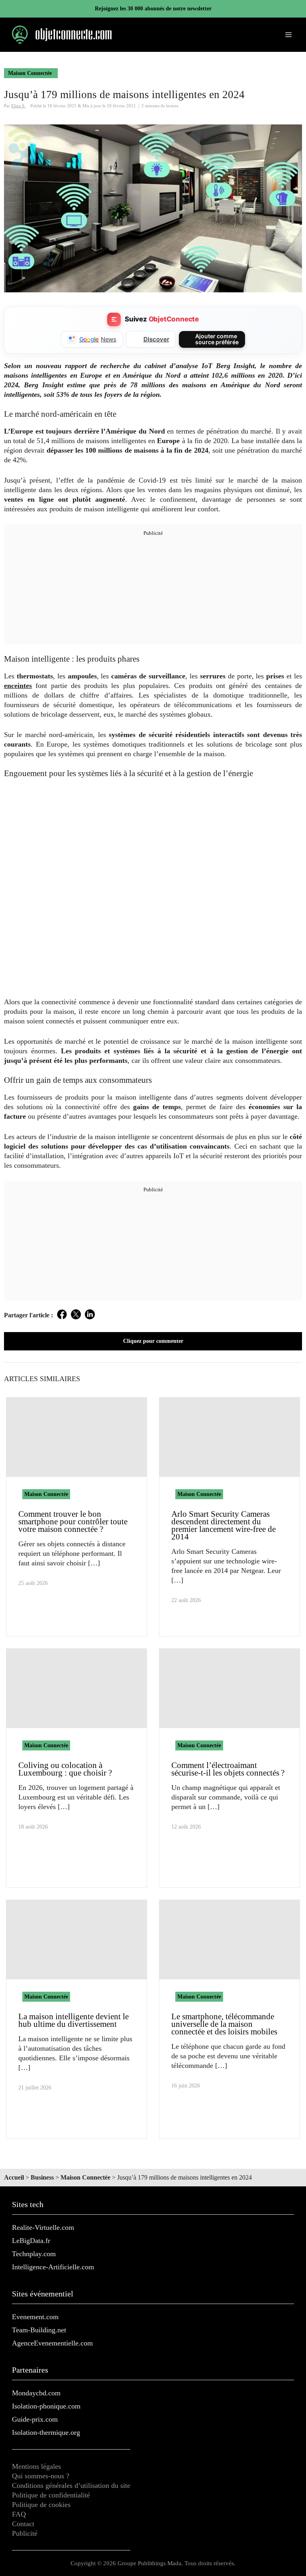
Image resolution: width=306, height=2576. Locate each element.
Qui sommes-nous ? (41, 2476)
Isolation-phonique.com (46, 2406)
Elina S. (18, 106)
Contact (23, 2524)
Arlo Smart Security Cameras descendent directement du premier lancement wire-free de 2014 (224, 1525)
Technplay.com (34, 2254)
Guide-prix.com (35, 2419)
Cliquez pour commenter (153, 1341)
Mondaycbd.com (36, 2393)
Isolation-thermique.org (46, 2432)
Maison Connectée (30, 73)
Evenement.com (35, 2317)
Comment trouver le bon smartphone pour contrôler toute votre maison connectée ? (73, 1522)
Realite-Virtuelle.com (43, 2227)
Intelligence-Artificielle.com (53, 2267)
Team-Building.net (39, 2330)
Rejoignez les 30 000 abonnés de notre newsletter (153, 9)
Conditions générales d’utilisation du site (71, 2485)
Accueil (14, 2177)
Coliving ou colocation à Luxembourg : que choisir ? (65, 1769)
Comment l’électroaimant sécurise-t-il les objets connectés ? (228, 1769)
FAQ (19, 2514)
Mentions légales (36, 2466)
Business (42, 2177)
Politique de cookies (41, 2505)
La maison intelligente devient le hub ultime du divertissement (74, 2020)
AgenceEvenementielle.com (52, 2343)
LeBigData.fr (31, 2241)
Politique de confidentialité (51, 2495)
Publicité (25, 2533)
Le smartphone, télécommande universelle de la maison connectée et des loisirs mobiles (224, 2024)
